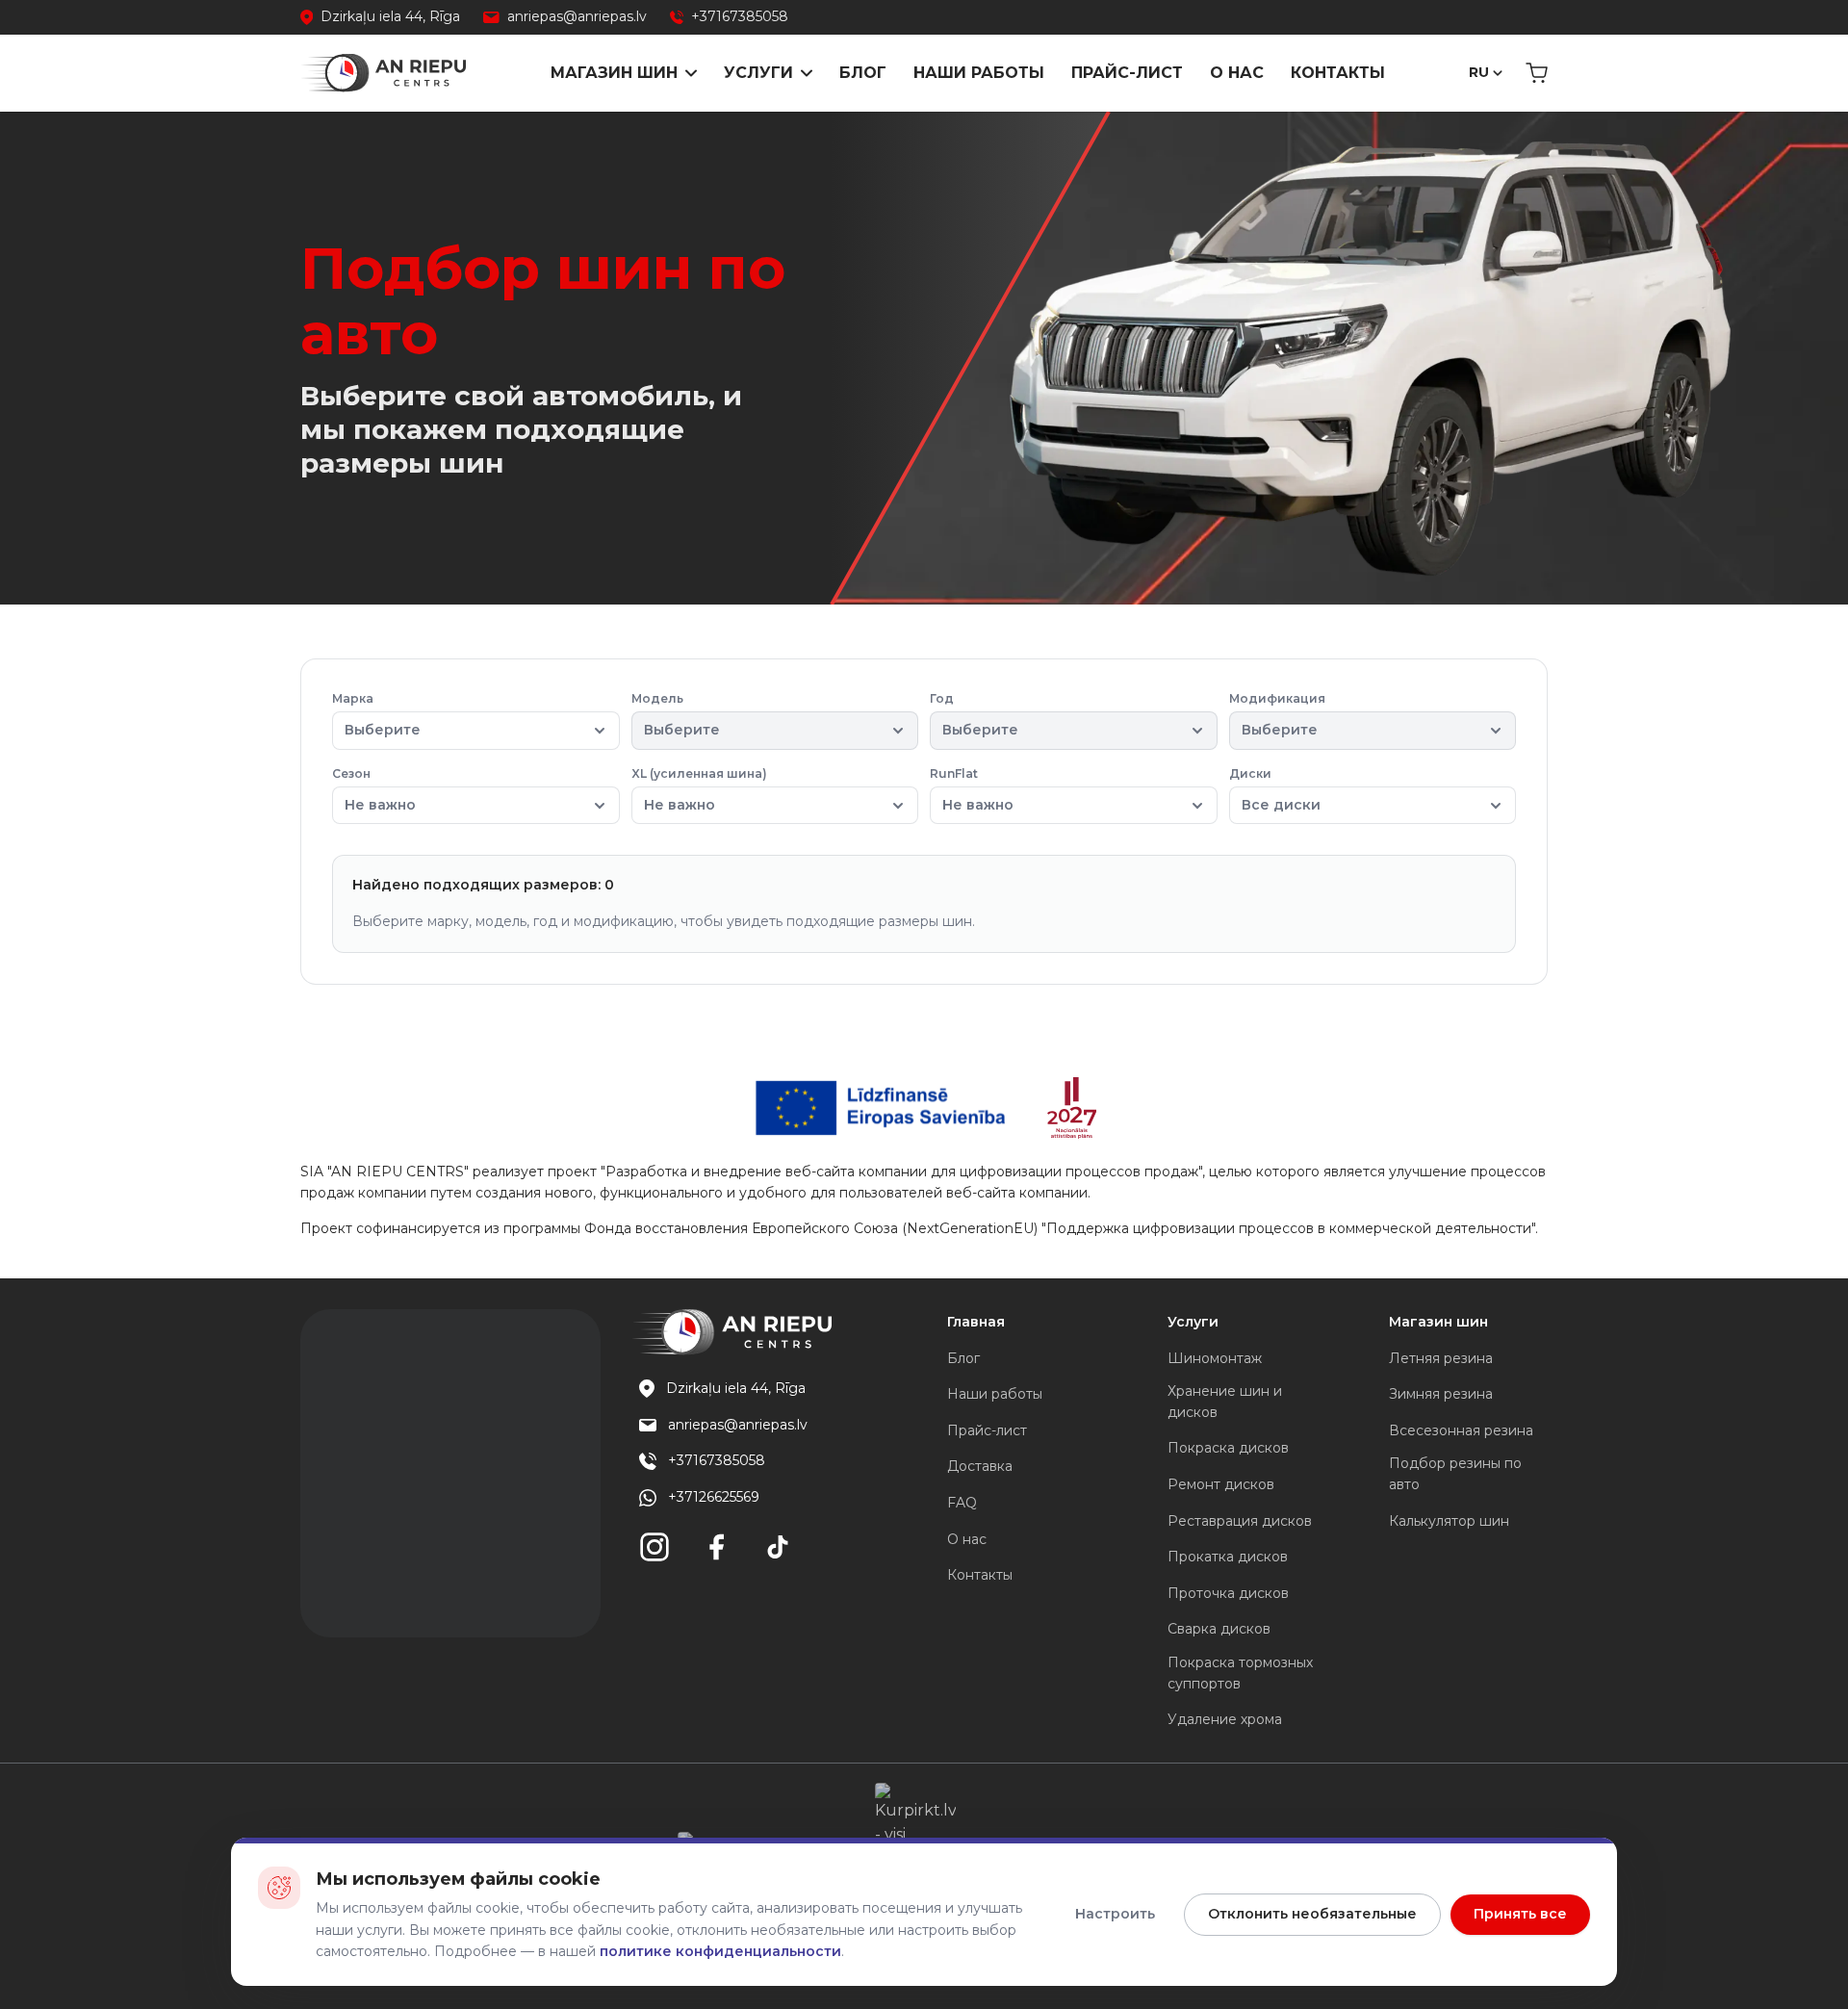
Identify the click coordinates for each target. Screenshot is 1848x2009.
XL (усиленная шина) (699, 790)
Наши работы (979, 73)
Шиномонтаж (1215, 1358)
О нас (1237, 73)
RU (1479, 72)
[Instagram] (654, 1547)
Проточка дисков (1228, 1593)
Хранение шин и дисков (1225, 1402)
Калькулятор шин (1449, 1521)
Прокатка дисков (1228, 1557)
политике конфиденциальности (720, 1951)
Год (974, 715)
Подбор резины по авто (1455, 1474)
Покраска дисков (1228, 1448)
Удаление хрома (1225, 1719)
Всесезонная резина (1461, 1430)
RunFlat (972, 790)
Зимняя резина (1441, 1394)
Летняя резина (1441, 1358)
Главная (976, 1322)
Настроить (1115, 1914)
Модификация (1277, 715)
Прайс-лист (1127, 73)
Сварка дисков (1219, 1629)
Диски (1275, 790)
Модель (676, 715)
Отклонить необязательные (1312, 1914)
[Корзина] (1537, 73)
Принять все (1520, 1914)
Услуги (758, 73)
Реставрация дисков (1240, 1521)
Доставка (980, 1466)
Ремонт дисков (1221, 1484)
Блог (863, 73)
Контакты (1338, 73)
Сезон (374, 790)
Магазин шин (614, 73)
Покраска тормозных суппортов (1240, 1673)
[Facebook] (716, 1547)
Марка (376, 715)
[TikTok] (778, 1547)
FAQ (962, 1503)
